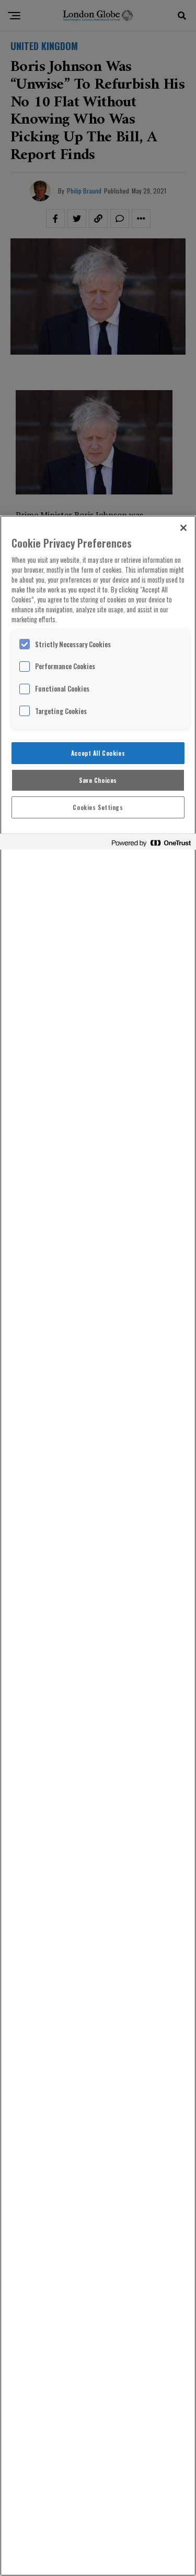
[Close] (183, 528)
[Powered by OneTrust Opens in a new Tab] (151, 843)
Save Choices (98, 780)
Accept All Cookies (98, 753)
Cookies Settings (98, 807)
